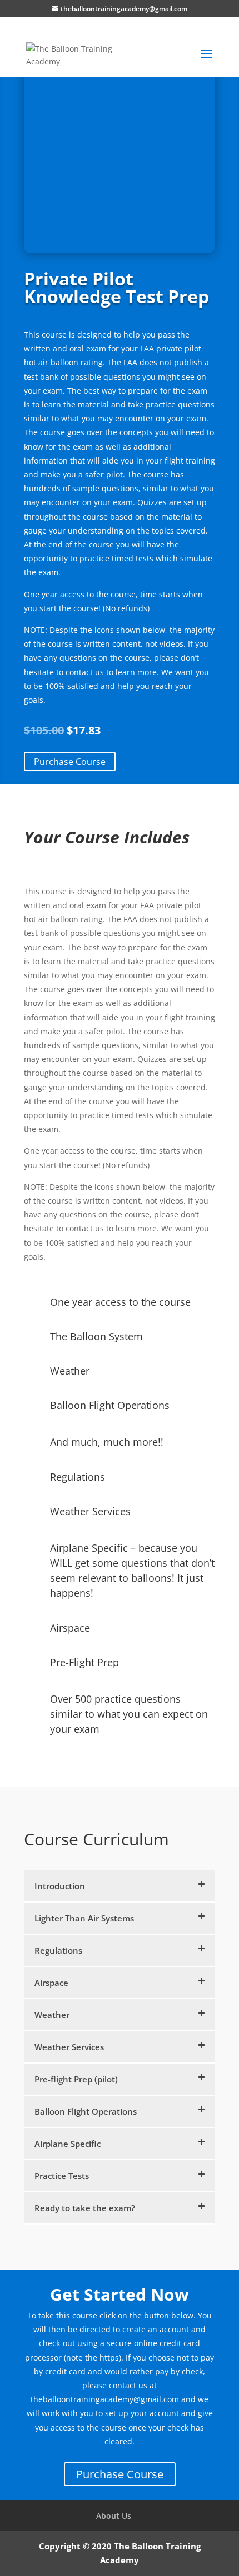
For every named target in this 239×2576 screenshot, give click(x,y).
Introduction (60, 1886)
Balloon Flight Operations (86, 2111)
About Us (114, 2516)
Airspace (51, 1983)
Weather (52, 2015)
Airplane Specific (68, 2144)
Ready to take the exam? (85, 2208)
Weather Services (69, 2047)
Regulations (58, 1950)
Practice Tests (62, 2176)
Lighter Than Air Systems (84, 1918)
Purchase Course (70, 761)
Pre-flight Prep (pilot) (76, 2079)
